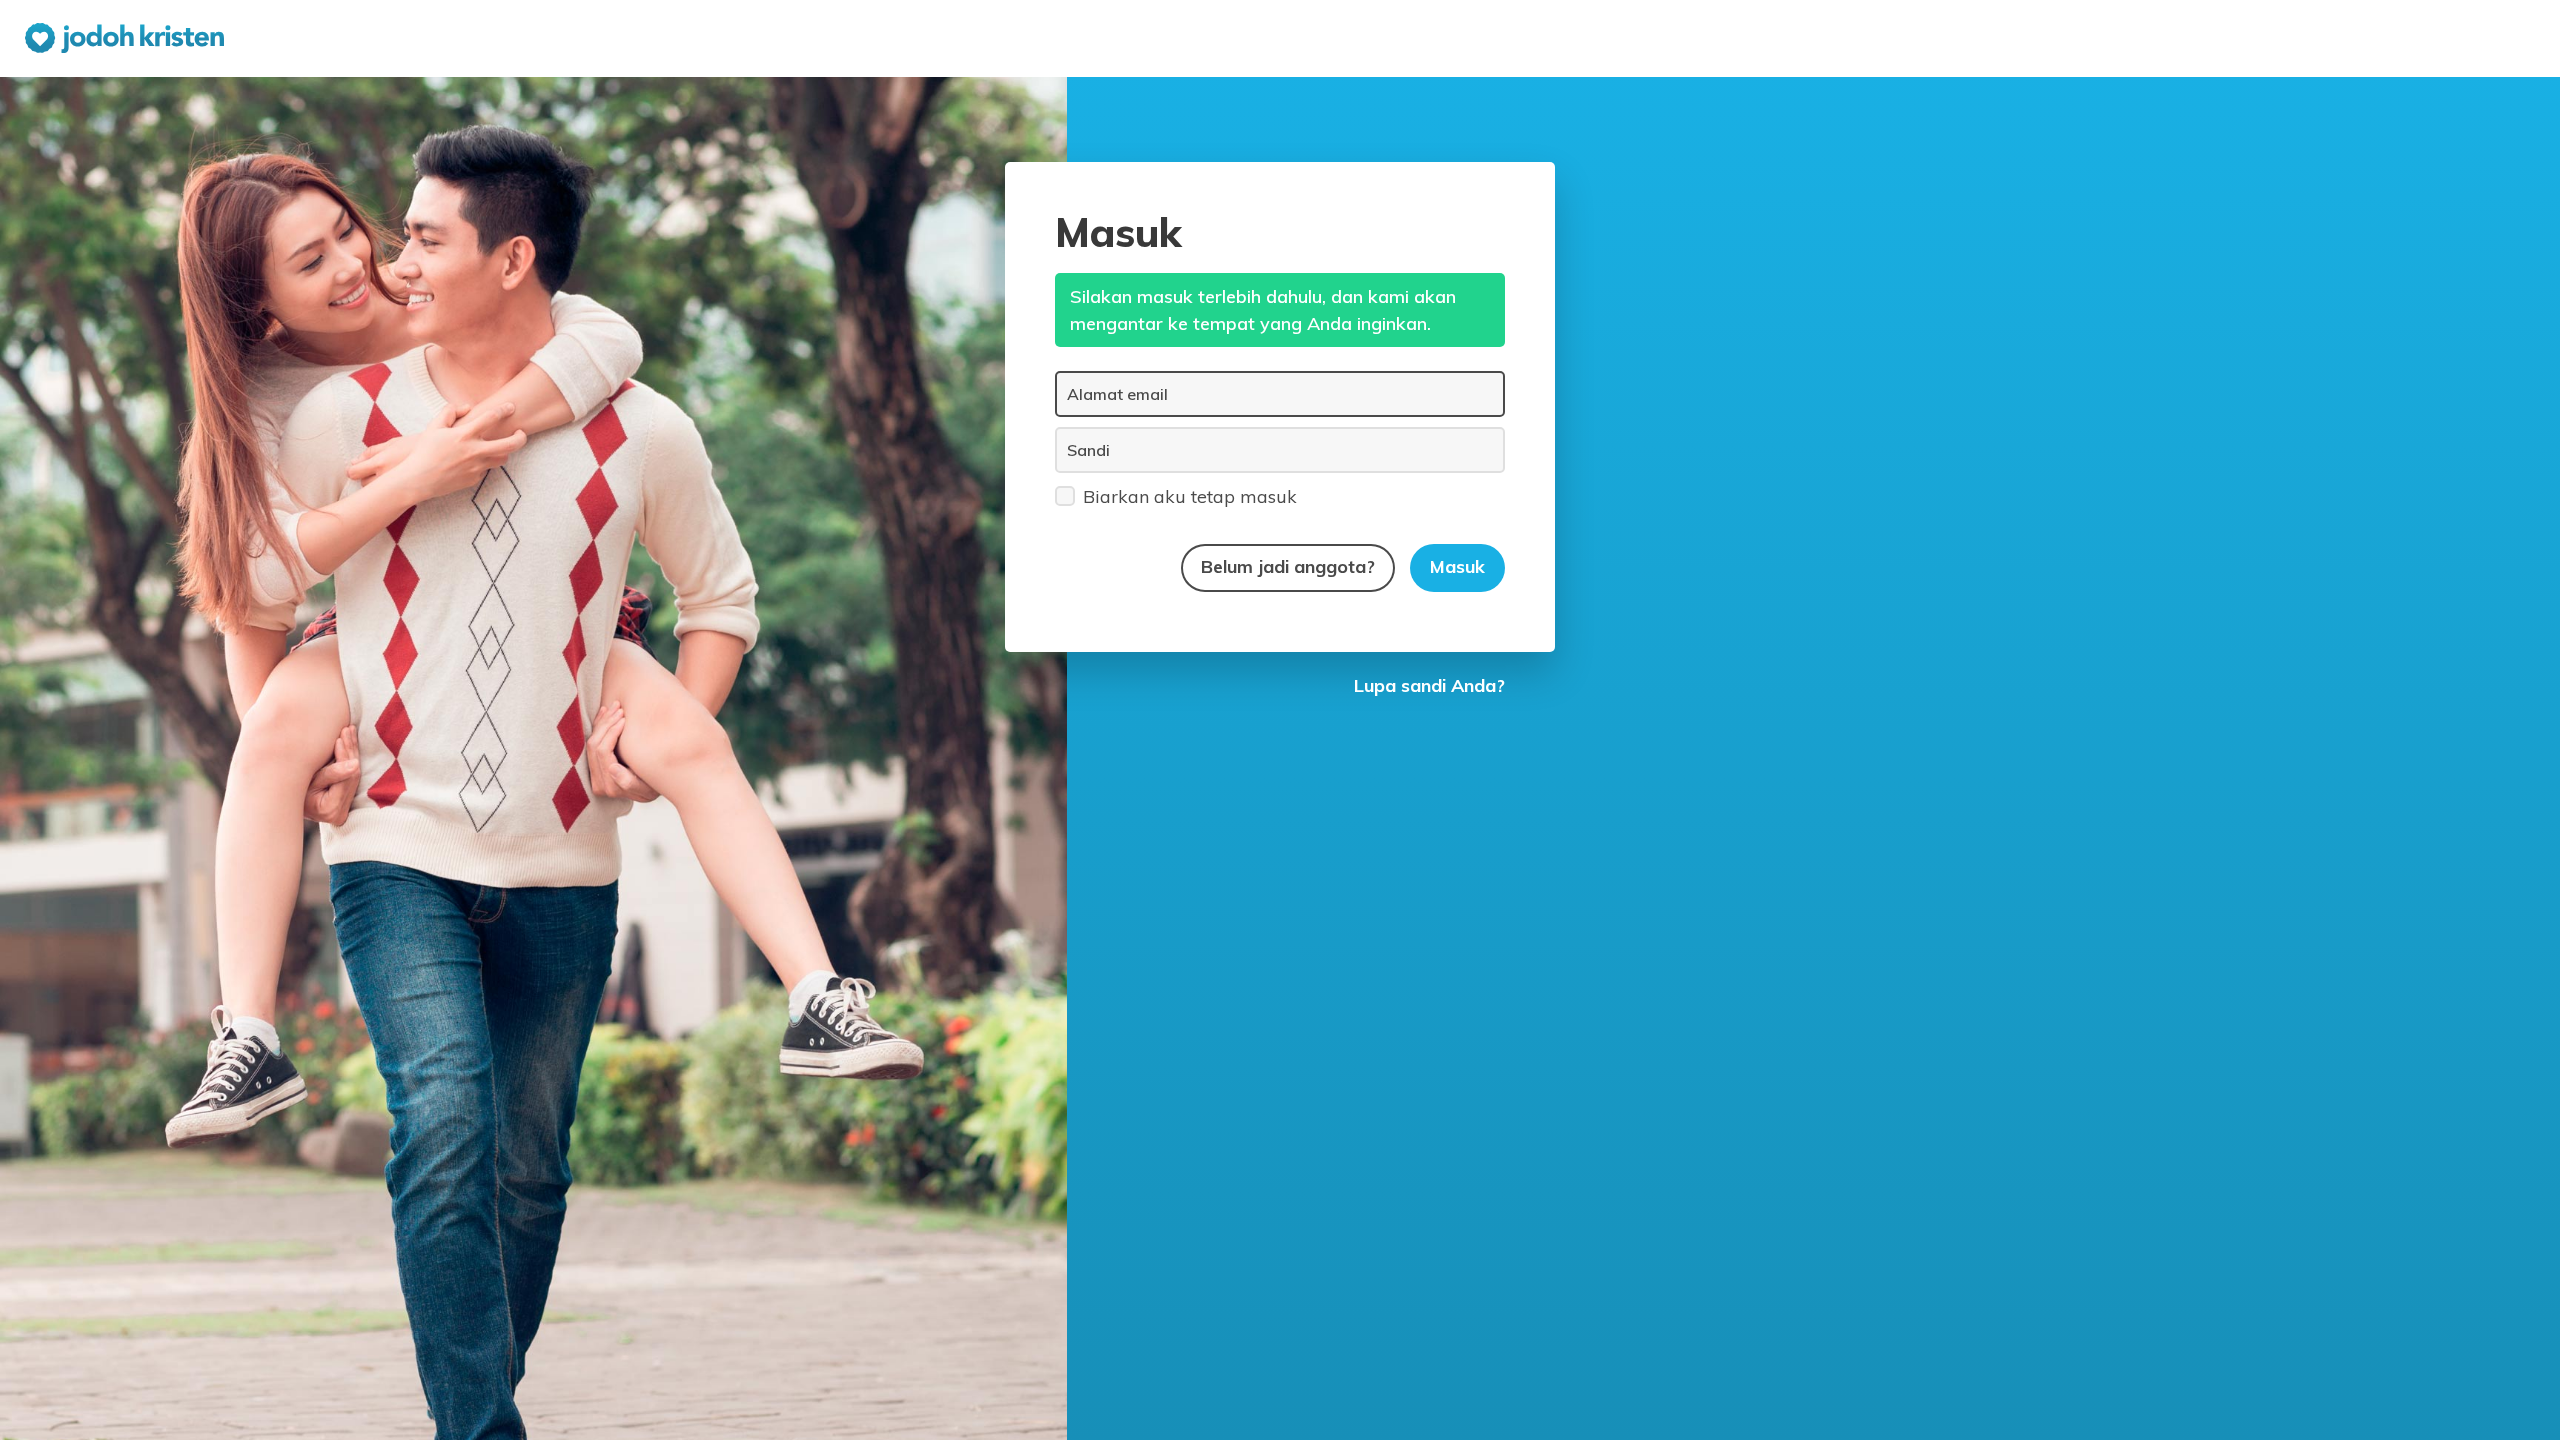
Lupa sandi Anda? (1429, 685)
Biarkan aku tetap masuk (1190, 496)
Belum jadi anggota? (1288, 566)
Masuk (1457, 566)
